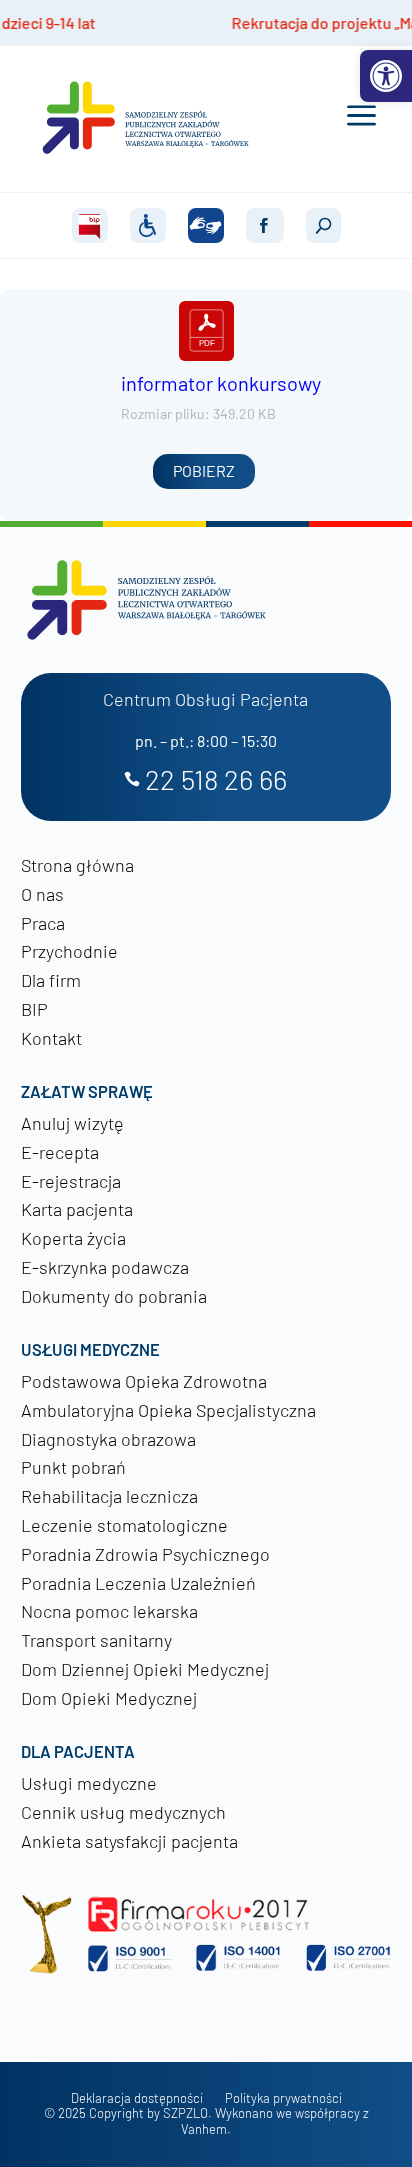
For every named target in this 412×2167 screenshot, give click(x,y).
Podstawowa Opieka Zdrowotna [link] (144, 1381)
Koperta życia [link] (73, 1238)
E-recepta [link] (60, 1152)
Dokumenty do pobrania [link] (114, 1296)
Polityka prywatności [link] (283, 2098)
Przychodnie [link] (69, 951)
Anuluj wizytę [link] (72, 1123)
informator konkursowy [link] (221, 383)
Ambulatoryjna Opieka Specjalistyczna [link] (168, 1410)
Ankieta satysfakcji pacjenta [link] (129, 1841)
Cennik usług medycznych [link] (123, 1812)
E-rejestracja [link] (71, 1181)
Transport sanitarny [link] (96, 1640)
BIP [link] (34, 1009)
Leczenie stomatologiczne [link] (124, 1525)
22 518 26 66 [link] (216, 780)
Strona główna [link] (77, 865)
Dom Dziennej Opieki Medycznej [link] (145, 1669)
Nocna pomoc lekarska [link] (109, 1611)
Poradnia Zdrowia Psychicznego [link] (145, 1554)
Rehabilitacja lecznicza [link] (109, 1496)
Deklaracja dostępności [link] (137, 2098)
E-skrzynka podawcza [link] (105, 1267)
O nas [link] (42, 894)
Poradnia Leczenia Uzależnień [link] (138, 1583)
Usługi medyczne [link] (89, 1783)
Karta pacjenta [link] (77, 1209)
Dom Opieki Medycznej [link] (109, 1698)
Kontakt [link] (51, 1038)
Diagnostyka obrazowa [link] (108, 1439)
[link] (386, 76)
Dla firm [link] (51, 980)
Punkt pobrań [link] (73, 1467)
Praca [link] (43, 923)
